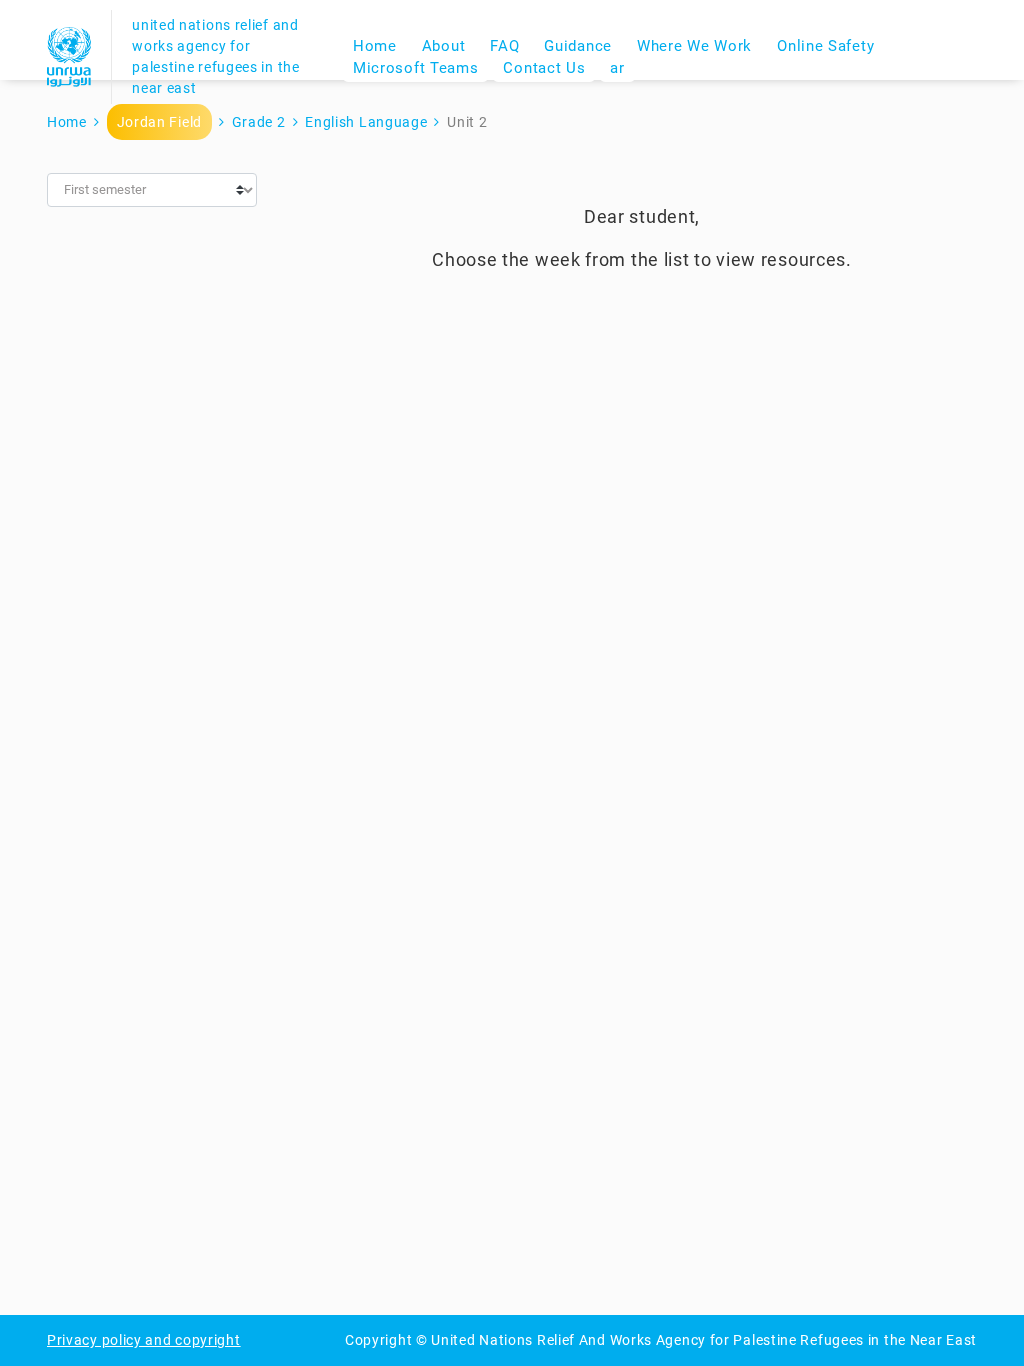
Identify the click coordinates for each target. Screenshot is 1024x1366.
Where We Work (694, 46)
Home (375, 46)
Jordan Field (159, 122)
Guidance (578, 46)
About (444, 46)
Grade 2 (259, 122)
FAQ (504, 46)
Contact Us (544, 68)
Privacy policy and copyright (144, 1340)
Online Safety (825, 46)
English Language (366, 122)
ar (617, 68)
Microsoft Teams (416, 68)
